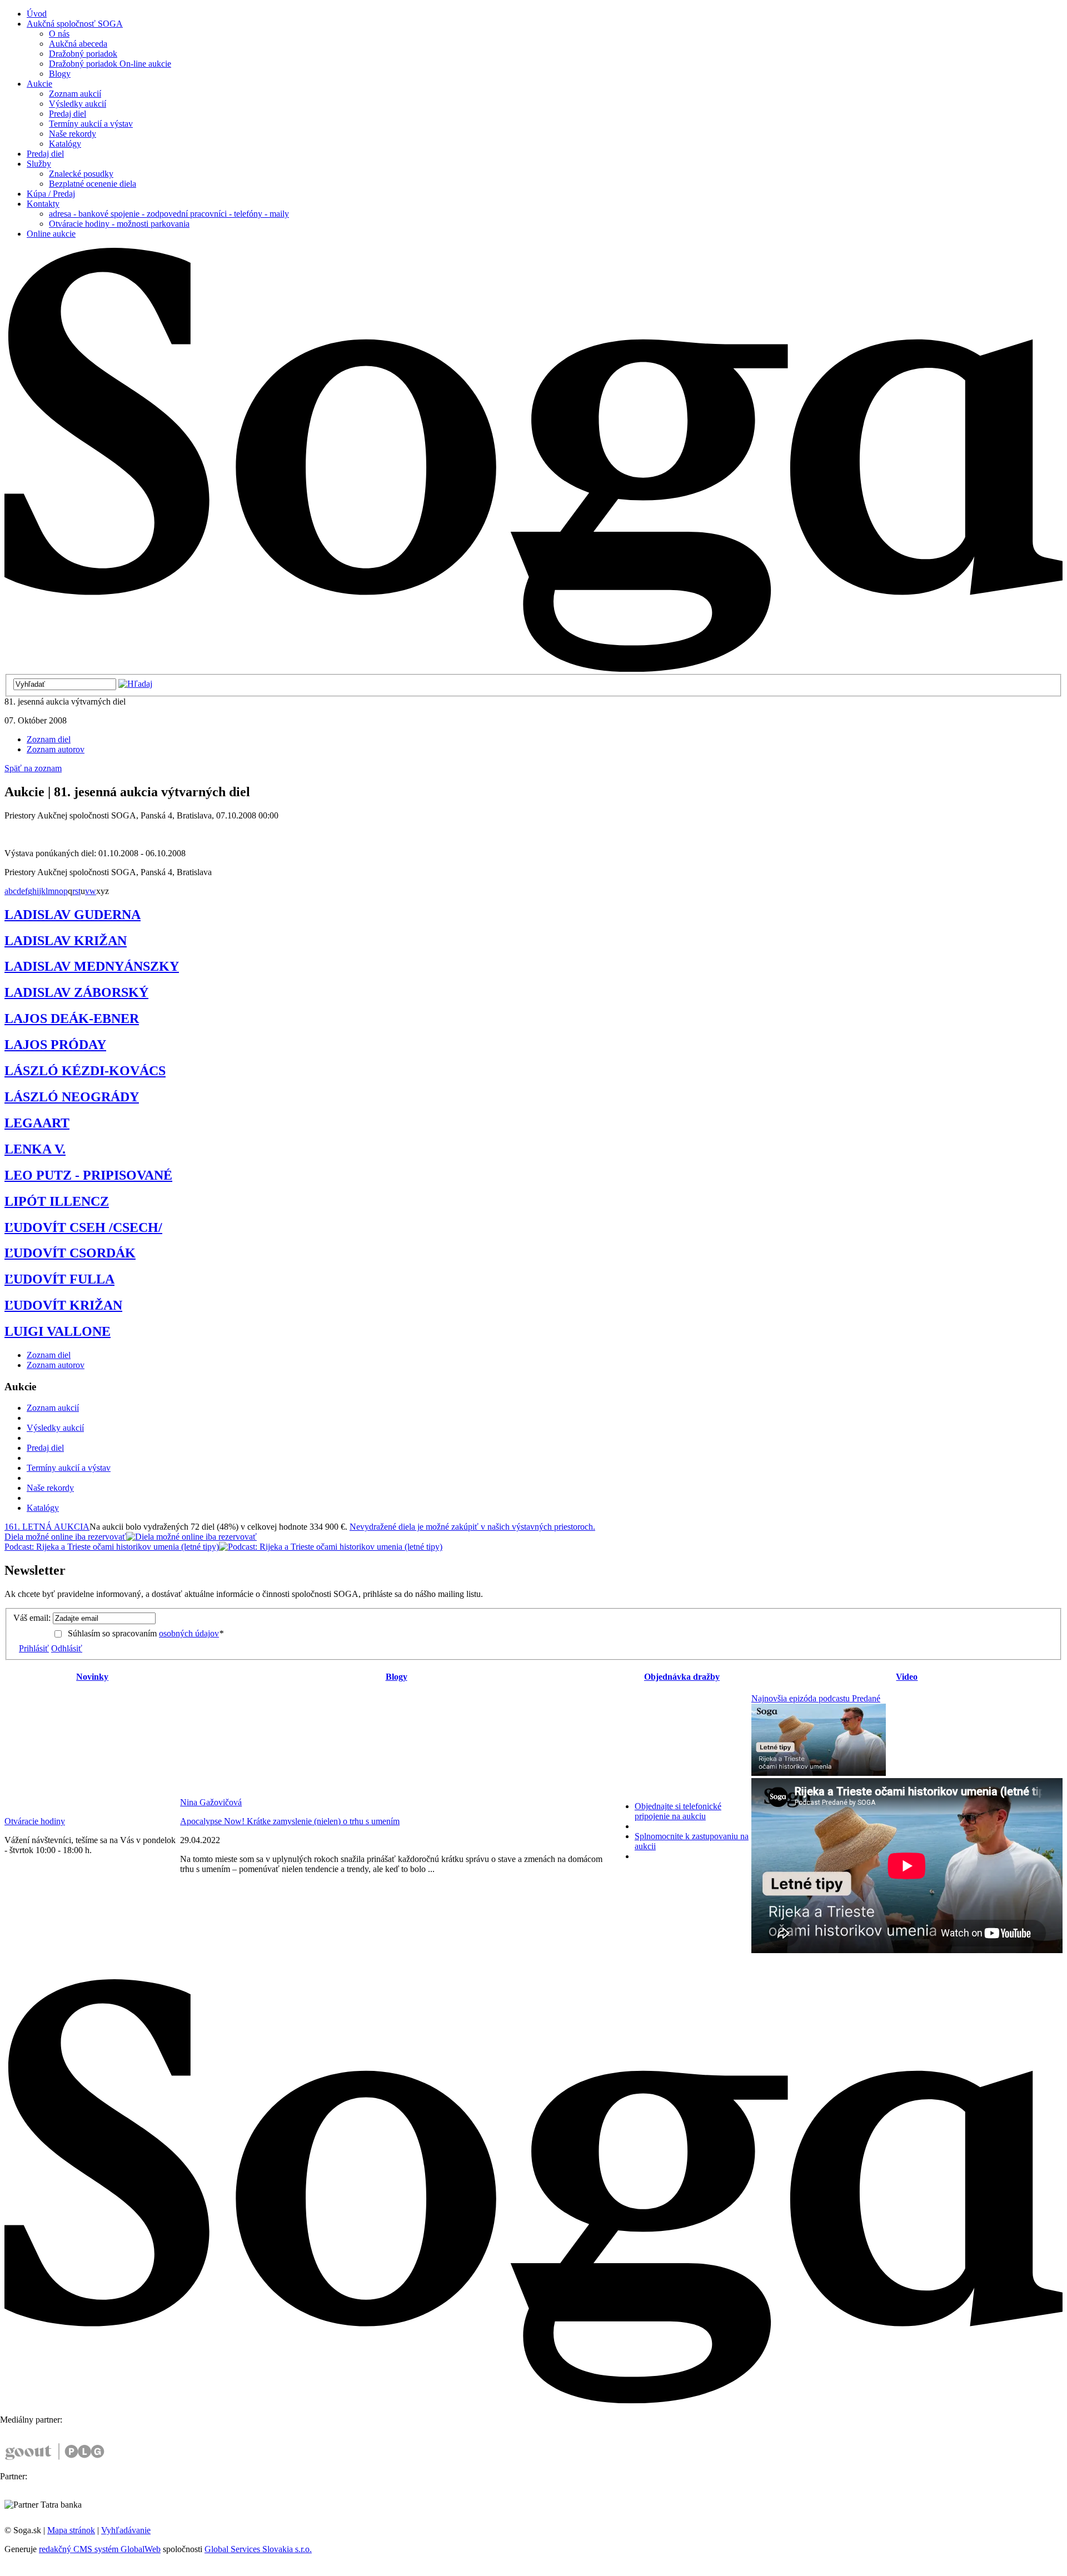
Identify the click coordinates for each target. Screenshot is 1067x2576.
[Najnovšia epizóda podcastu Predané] (819, 1773)
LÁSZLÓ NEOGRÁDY (72, 1097)
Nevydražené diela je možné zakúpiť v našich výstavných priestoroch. (472, 1527)
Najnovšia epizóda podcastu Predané (816, 1698)
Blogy (397, 1677)
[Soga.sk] (533, 669)
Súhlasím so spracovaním (146, 1633)
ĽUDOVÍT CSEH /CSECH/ (83, 1227)
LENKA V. (35, 1149)
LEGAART (37, 1123)
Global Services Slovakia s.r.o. (258, 2549)
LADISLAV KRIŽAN (66, 941)
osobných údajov (189, 1633)
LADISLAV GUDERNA (73, 915)
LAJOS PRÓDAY (55, 1045)
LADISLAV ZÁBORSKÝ (76, 992)
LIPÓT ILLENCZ (57, 1201)
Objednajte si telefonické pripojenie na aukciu (678, 1811)
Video (907, 1677)
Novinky (92, 1677)
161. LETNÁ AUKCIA (47, 1527)
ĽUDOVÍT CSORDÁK (70, 1253)
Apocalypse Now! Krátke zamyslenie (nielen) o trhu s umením (290, 1821)
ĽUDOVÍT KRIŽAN (63, 1305)
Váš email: (32, 1618)
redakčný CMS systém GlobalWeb (100, 2549)
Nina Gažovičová (211, 1802)
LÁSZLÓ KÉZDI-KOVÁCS (85, 1071)
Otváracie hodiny (35, 1821)
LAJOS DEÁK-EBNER (72, 1019)
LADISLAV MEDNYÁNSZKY (92, 966)
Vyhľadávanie (126, 2530)
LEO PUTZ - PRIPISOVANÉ (88, 1175)
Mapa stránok (71, 2530)
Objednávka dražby (682, 1677)
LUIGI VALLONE (58, 1331)
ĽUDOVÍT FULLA (59, 1279)
